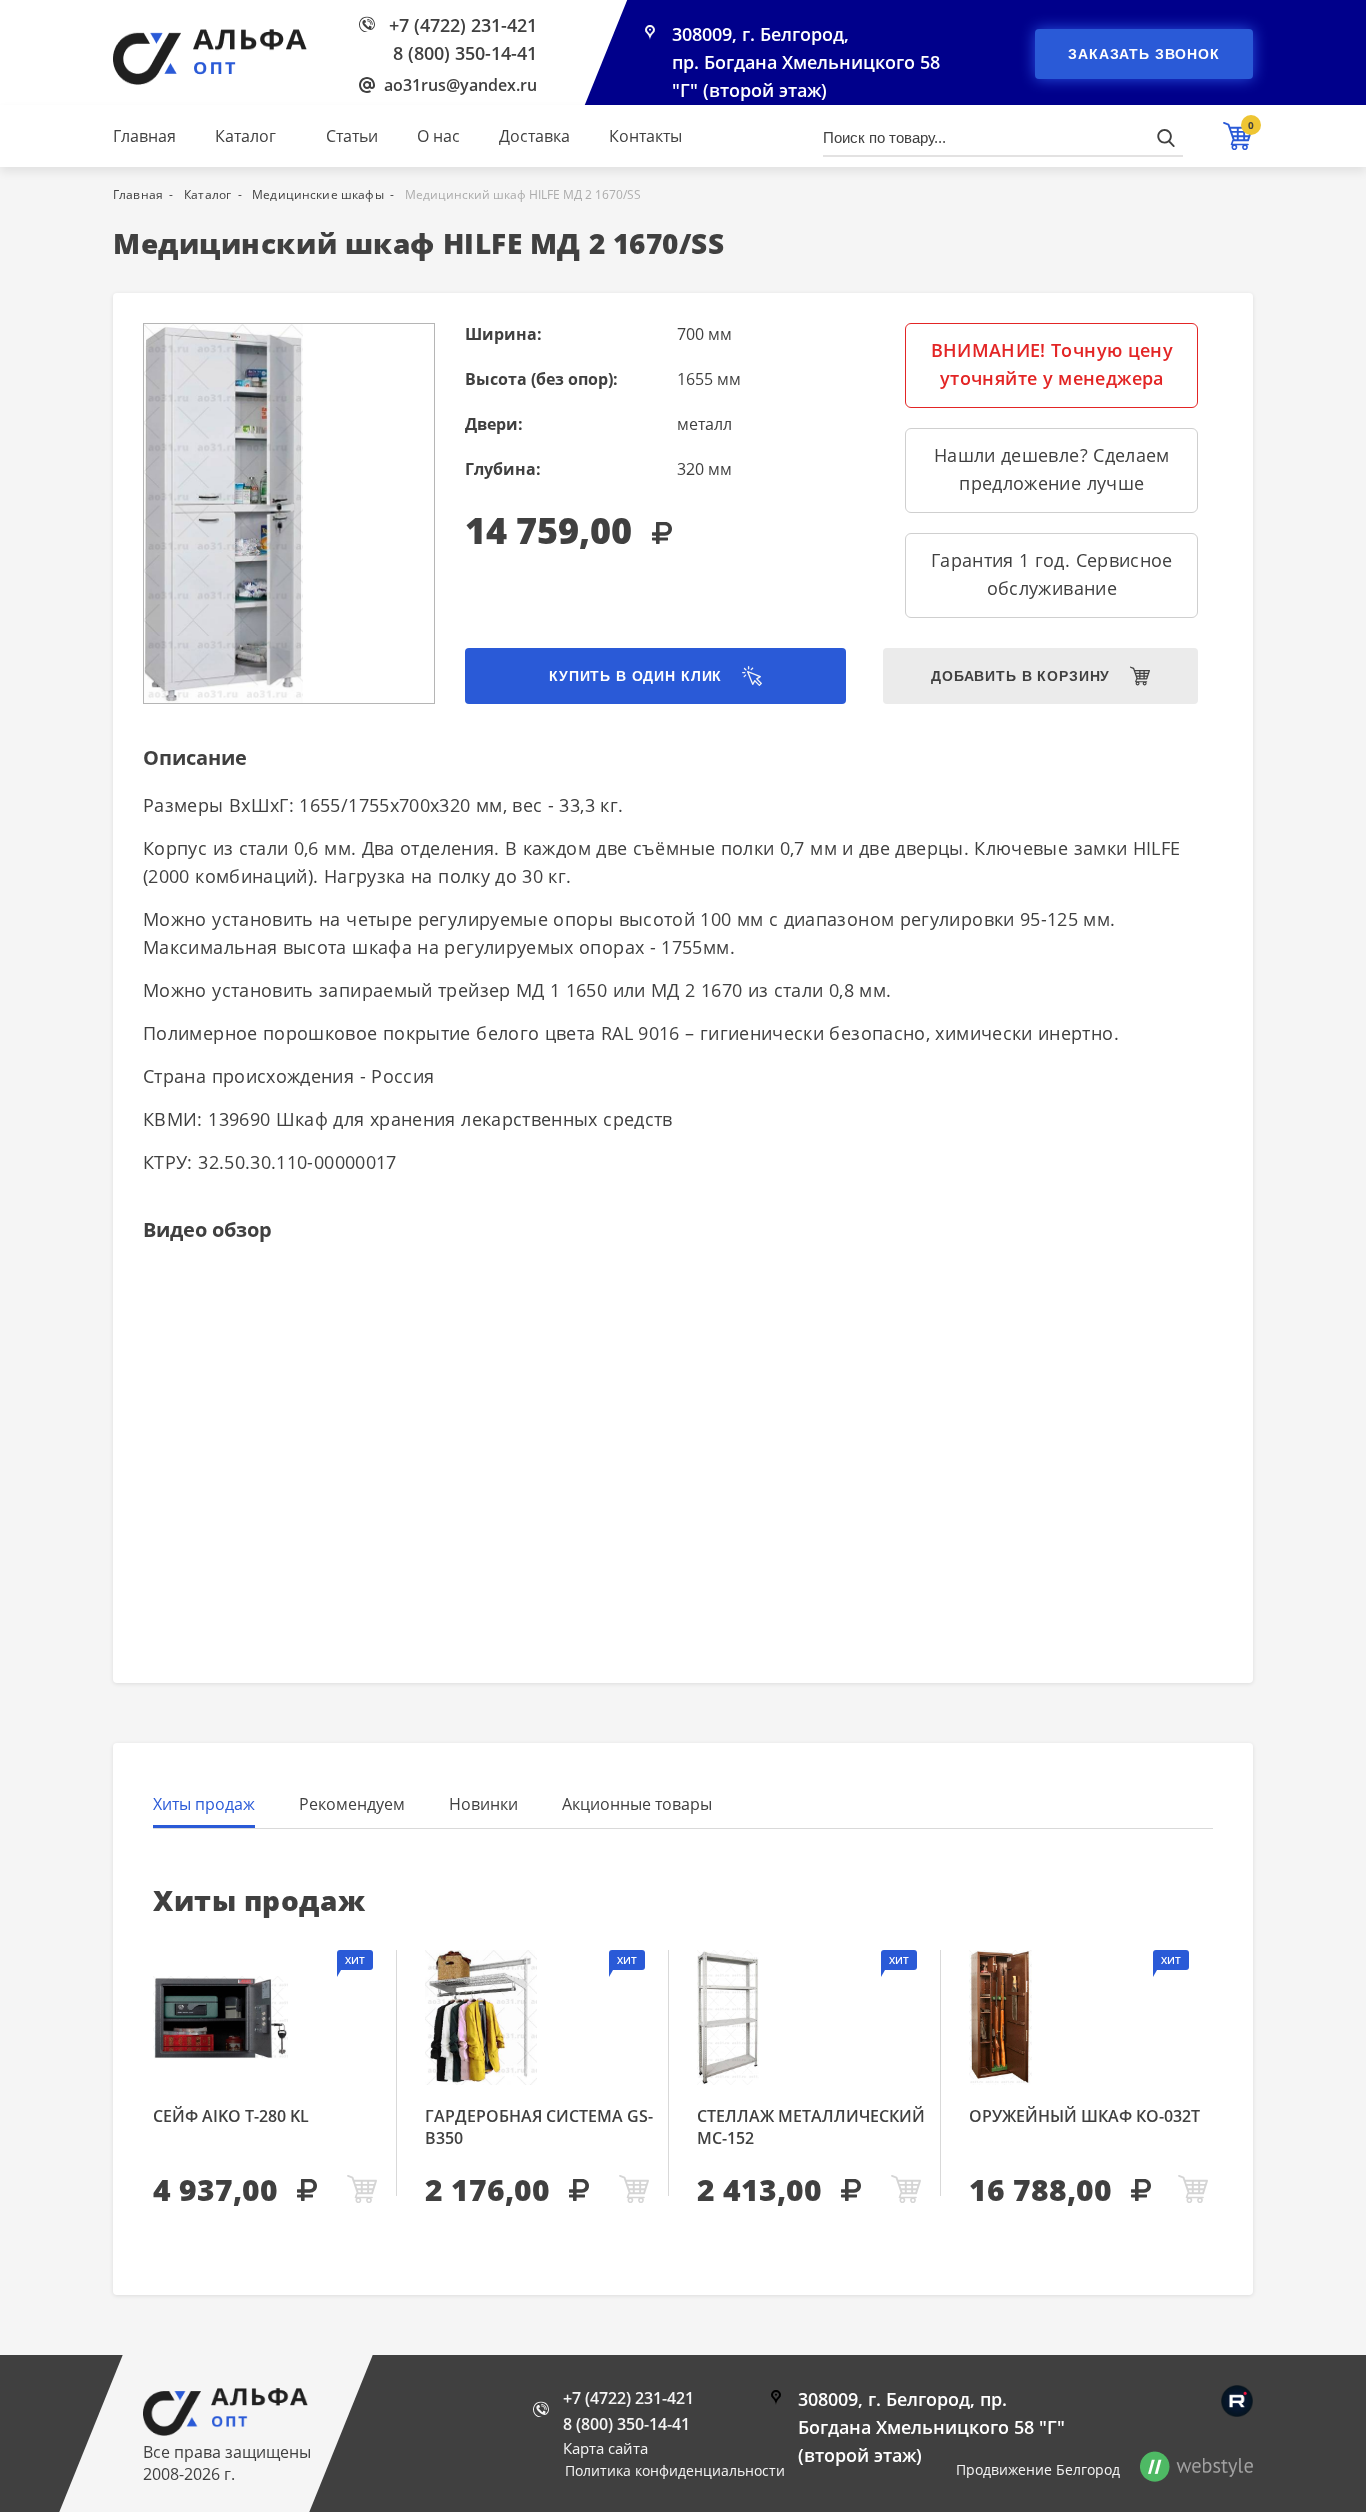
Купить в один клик (635, 676)
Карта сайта (605, 2448)
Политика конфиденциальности (675, 2470)
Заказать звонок (1144, 54)
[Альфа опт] (225, 2430)
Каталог (245, 136)
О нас (438, 136)
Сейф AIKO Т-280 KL (231, 2116)
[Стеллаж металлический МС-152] (811, 2017)
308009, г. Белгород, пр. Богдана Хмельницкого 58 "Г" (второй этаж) (806, 62)
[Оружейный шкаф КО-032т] (1091, 2017)
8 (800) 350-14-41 (465, 53)
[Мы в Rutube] (1237, 2401)
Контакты (645, 136)
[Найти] (1165, 137)
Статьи (352, 136)
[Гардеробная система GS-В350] (539, 2017)
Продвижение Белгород (1038, 2469)
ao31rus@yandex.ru (460, 85)
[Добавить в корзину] (362, 2190)
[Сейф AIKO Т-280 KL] (267, 2017)
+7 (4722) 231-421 (463, 25)
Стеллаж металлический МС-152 (811, 2127)
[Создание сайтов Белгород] (1196, 2470)
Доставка (534, 136)
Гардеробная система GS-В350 (539, 2127)
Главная (144, 136)
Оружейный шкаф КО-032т (1084, 2116)
